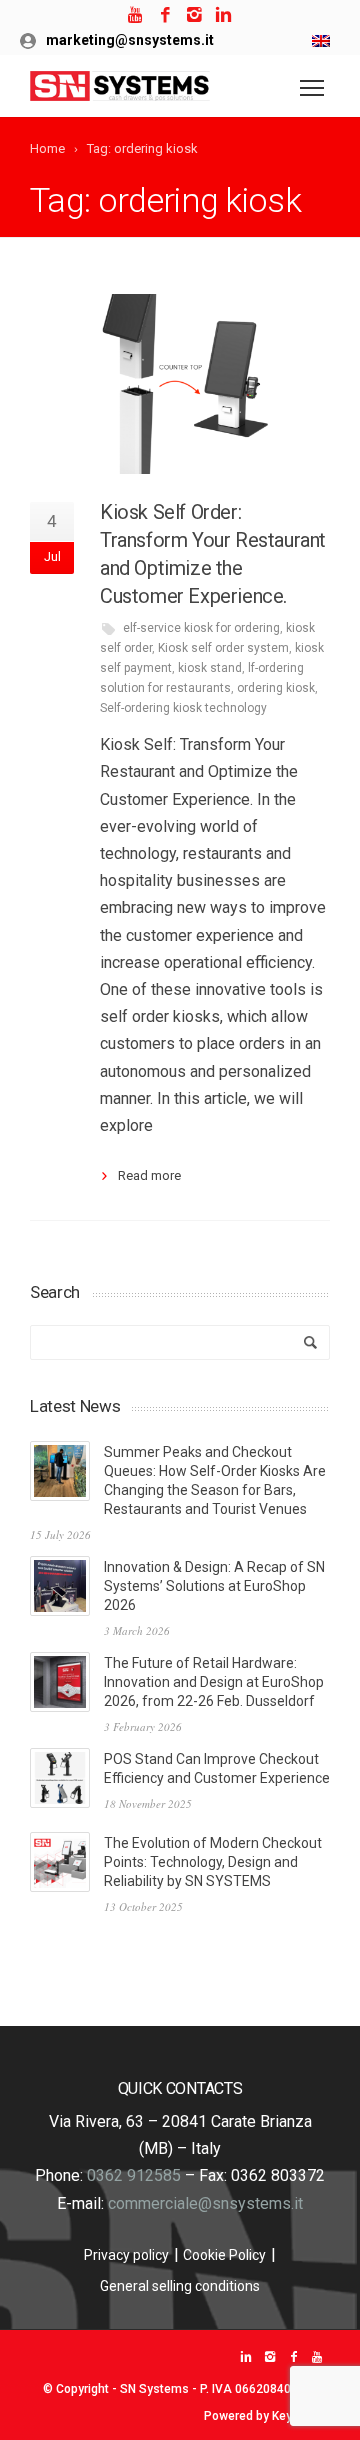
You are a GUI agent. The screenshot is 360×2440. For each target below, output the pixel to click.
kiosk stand (210, 668)
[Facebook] (165, 15)
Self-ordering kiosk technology (183, 708)
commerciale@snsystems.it (205, 2203)
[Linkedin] (223, 15)
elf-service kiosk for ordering (201, 628)
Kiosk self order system (223, 648)
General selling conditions (180, 2286)
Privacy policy (126, 2255)
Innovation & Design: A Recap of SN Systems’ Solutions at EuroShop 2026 (214, 1586)
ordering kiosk (276, 688)
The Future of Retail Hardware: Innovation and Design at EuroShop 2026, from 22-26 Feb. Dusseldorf (214, 1682)
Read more (149, 1175)
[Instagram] (194, 15)
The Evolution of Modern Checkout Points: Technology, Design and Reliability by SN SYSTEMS (213, 1862)
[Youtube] (136, 15)
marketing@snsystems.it (130, 40)
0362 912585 (134, 2175)
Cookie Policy (224, 2255)
